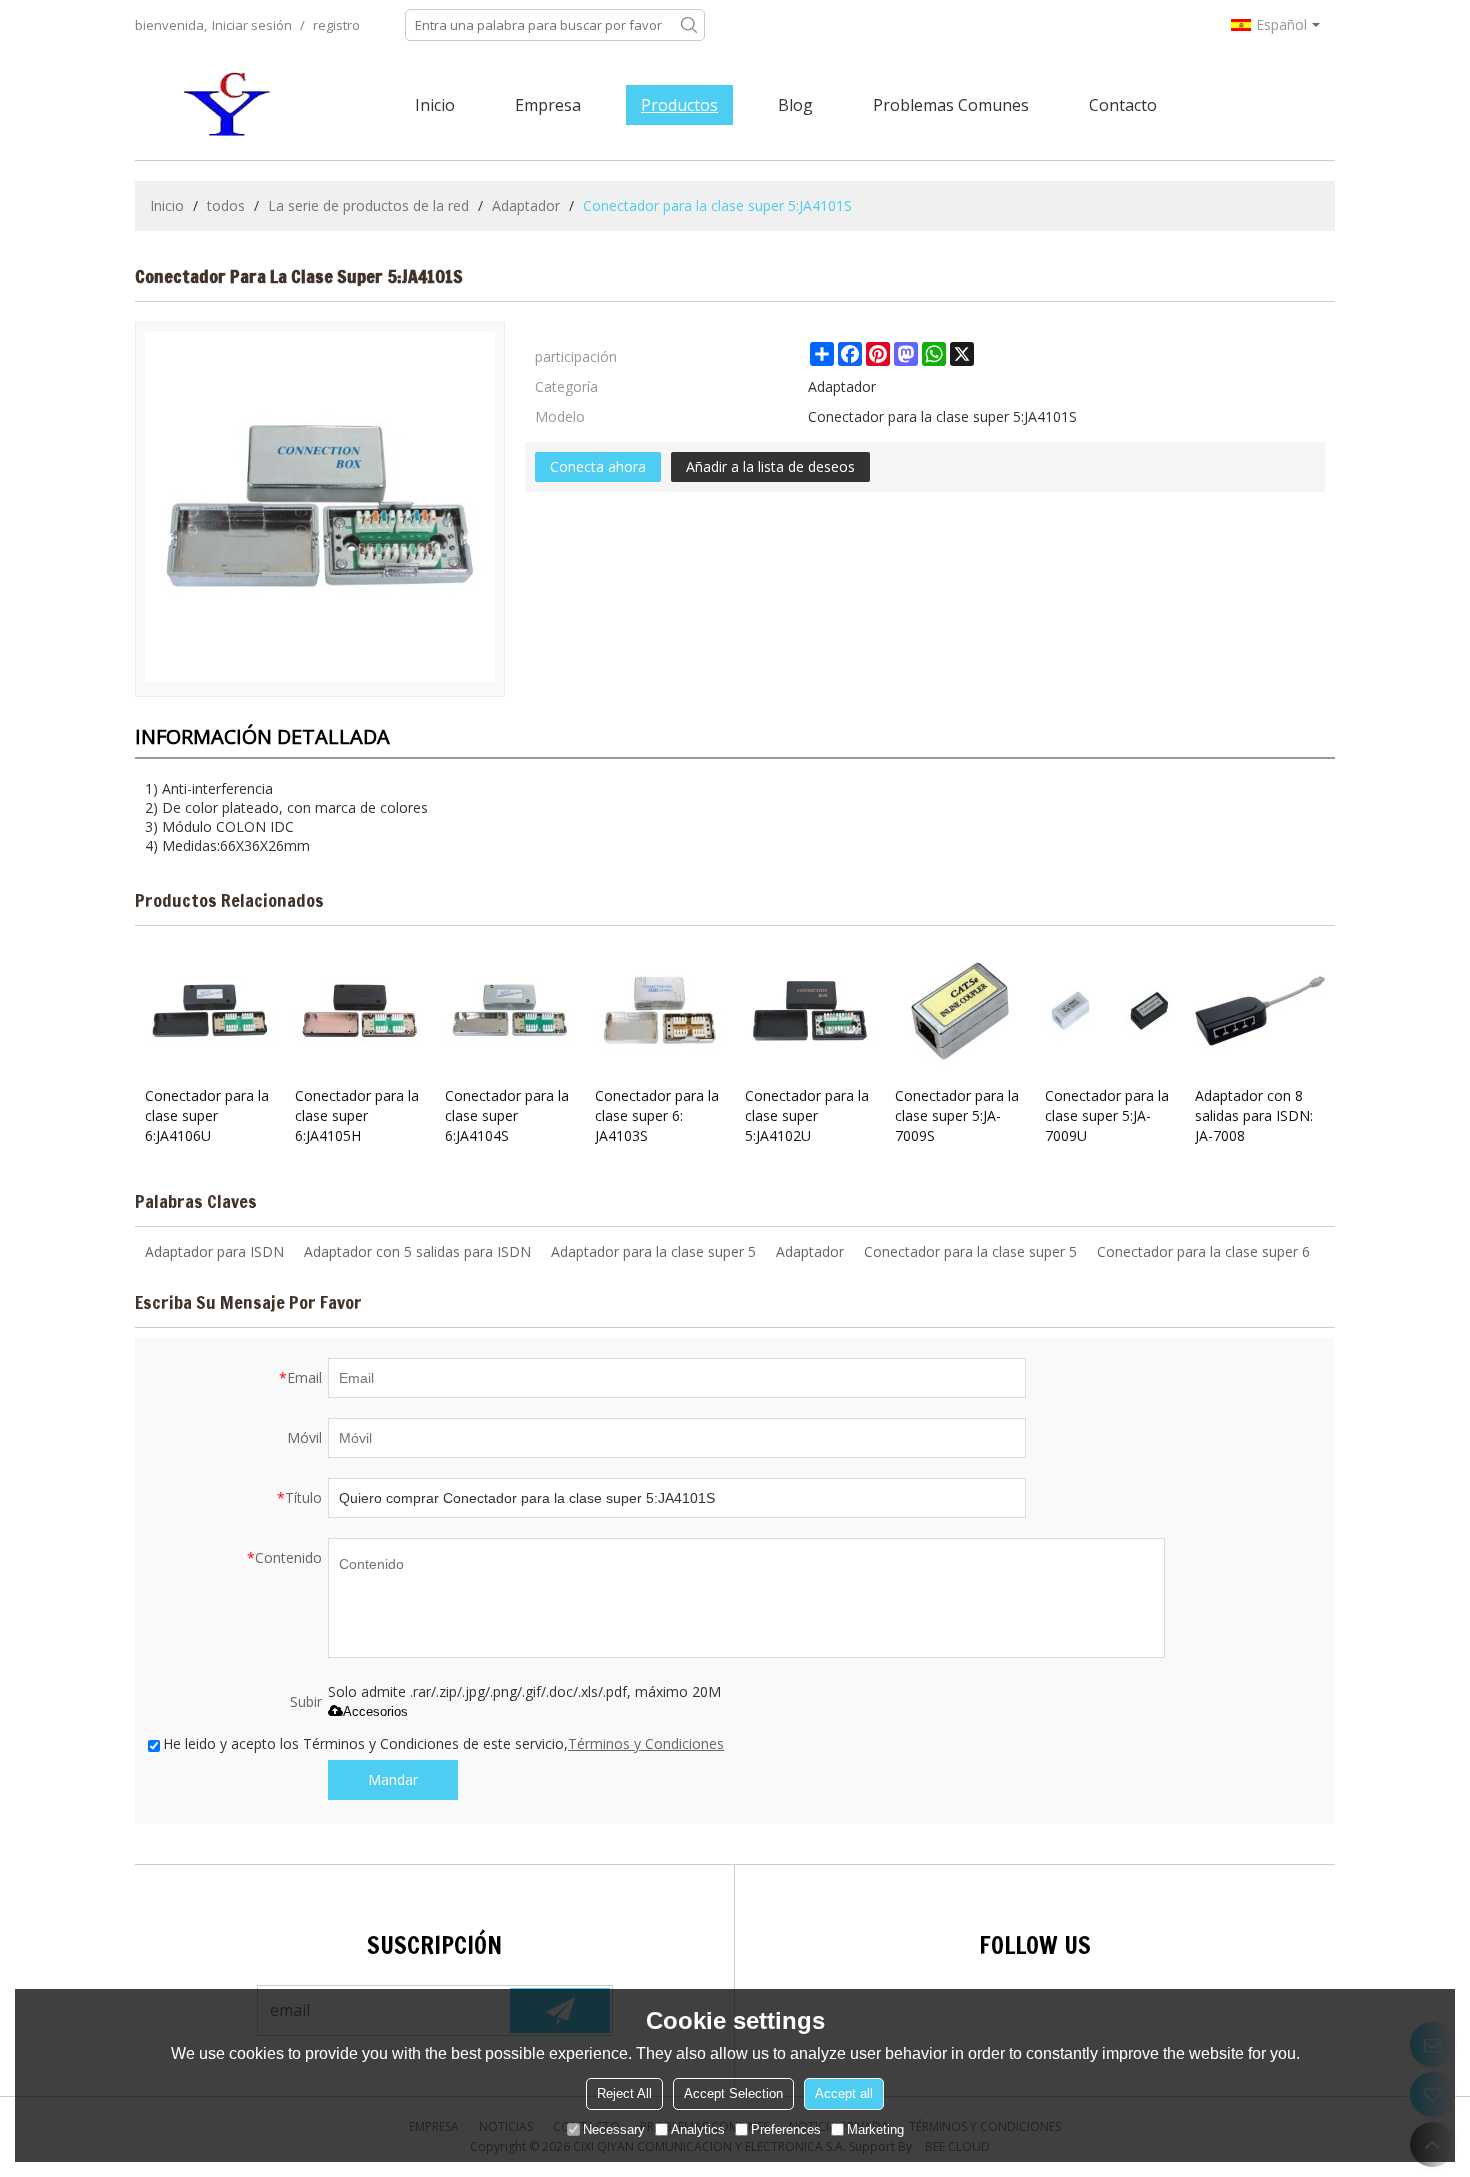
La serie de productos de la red (368, 205)
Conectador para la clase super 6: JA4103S (657, 1115)
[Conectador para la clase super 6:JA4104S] (510, 1011)
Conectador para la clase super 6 (1203, 1251)
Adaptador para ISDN (214, 1251)
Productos (679, 105)
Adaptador (526, 205)
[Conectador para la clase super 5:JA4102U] (810, 1011)
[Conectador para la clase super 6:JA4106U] (210, 1011)
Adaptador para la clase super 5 (653, 1251)
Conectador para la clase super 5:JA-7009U (1107, 1115)
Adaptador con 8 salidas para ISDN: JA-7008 (1254, 1115)
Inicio (435, 105)
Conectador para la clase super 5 (970, 1251)
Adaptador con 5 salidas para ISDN (417, 1251)
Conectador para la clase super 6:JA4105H (357, 1115)
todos (226, 205)
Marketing (875, 2129)
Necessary (614, 2129)
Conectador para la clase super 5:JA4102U (807, 1115)
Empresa (548, 105)
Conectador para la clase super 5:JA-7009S (957, 1115)
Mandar (393, 1779)
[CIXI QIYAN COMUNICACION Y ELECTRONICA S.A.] (230, 105)
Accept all (844, 2093)
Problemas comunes (951, 105)
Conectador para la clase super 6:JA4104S (507, 1115)
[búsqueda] (689, 25)
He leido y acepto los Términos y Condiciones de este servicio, (443, 1743)
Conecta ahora (598, 466)
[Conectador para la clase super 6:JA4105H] (360, 1011)
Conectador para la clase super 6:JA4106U (207, 1115)
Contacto (1123, 105)
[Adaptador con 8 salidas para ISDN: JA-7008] (1260, 1011)
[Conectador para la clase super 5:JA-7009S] (960, 1011)
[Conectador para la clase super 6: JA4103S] (660, 1011)
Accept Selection (733, 2093)
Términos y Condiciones (646, 1743)
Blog (795, 105)
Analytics (698, 2129)
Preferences (786, 2129)
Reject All (624, 2093)
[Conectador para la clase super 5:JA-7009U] (1110, 1011)
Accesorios (375, 1711)
